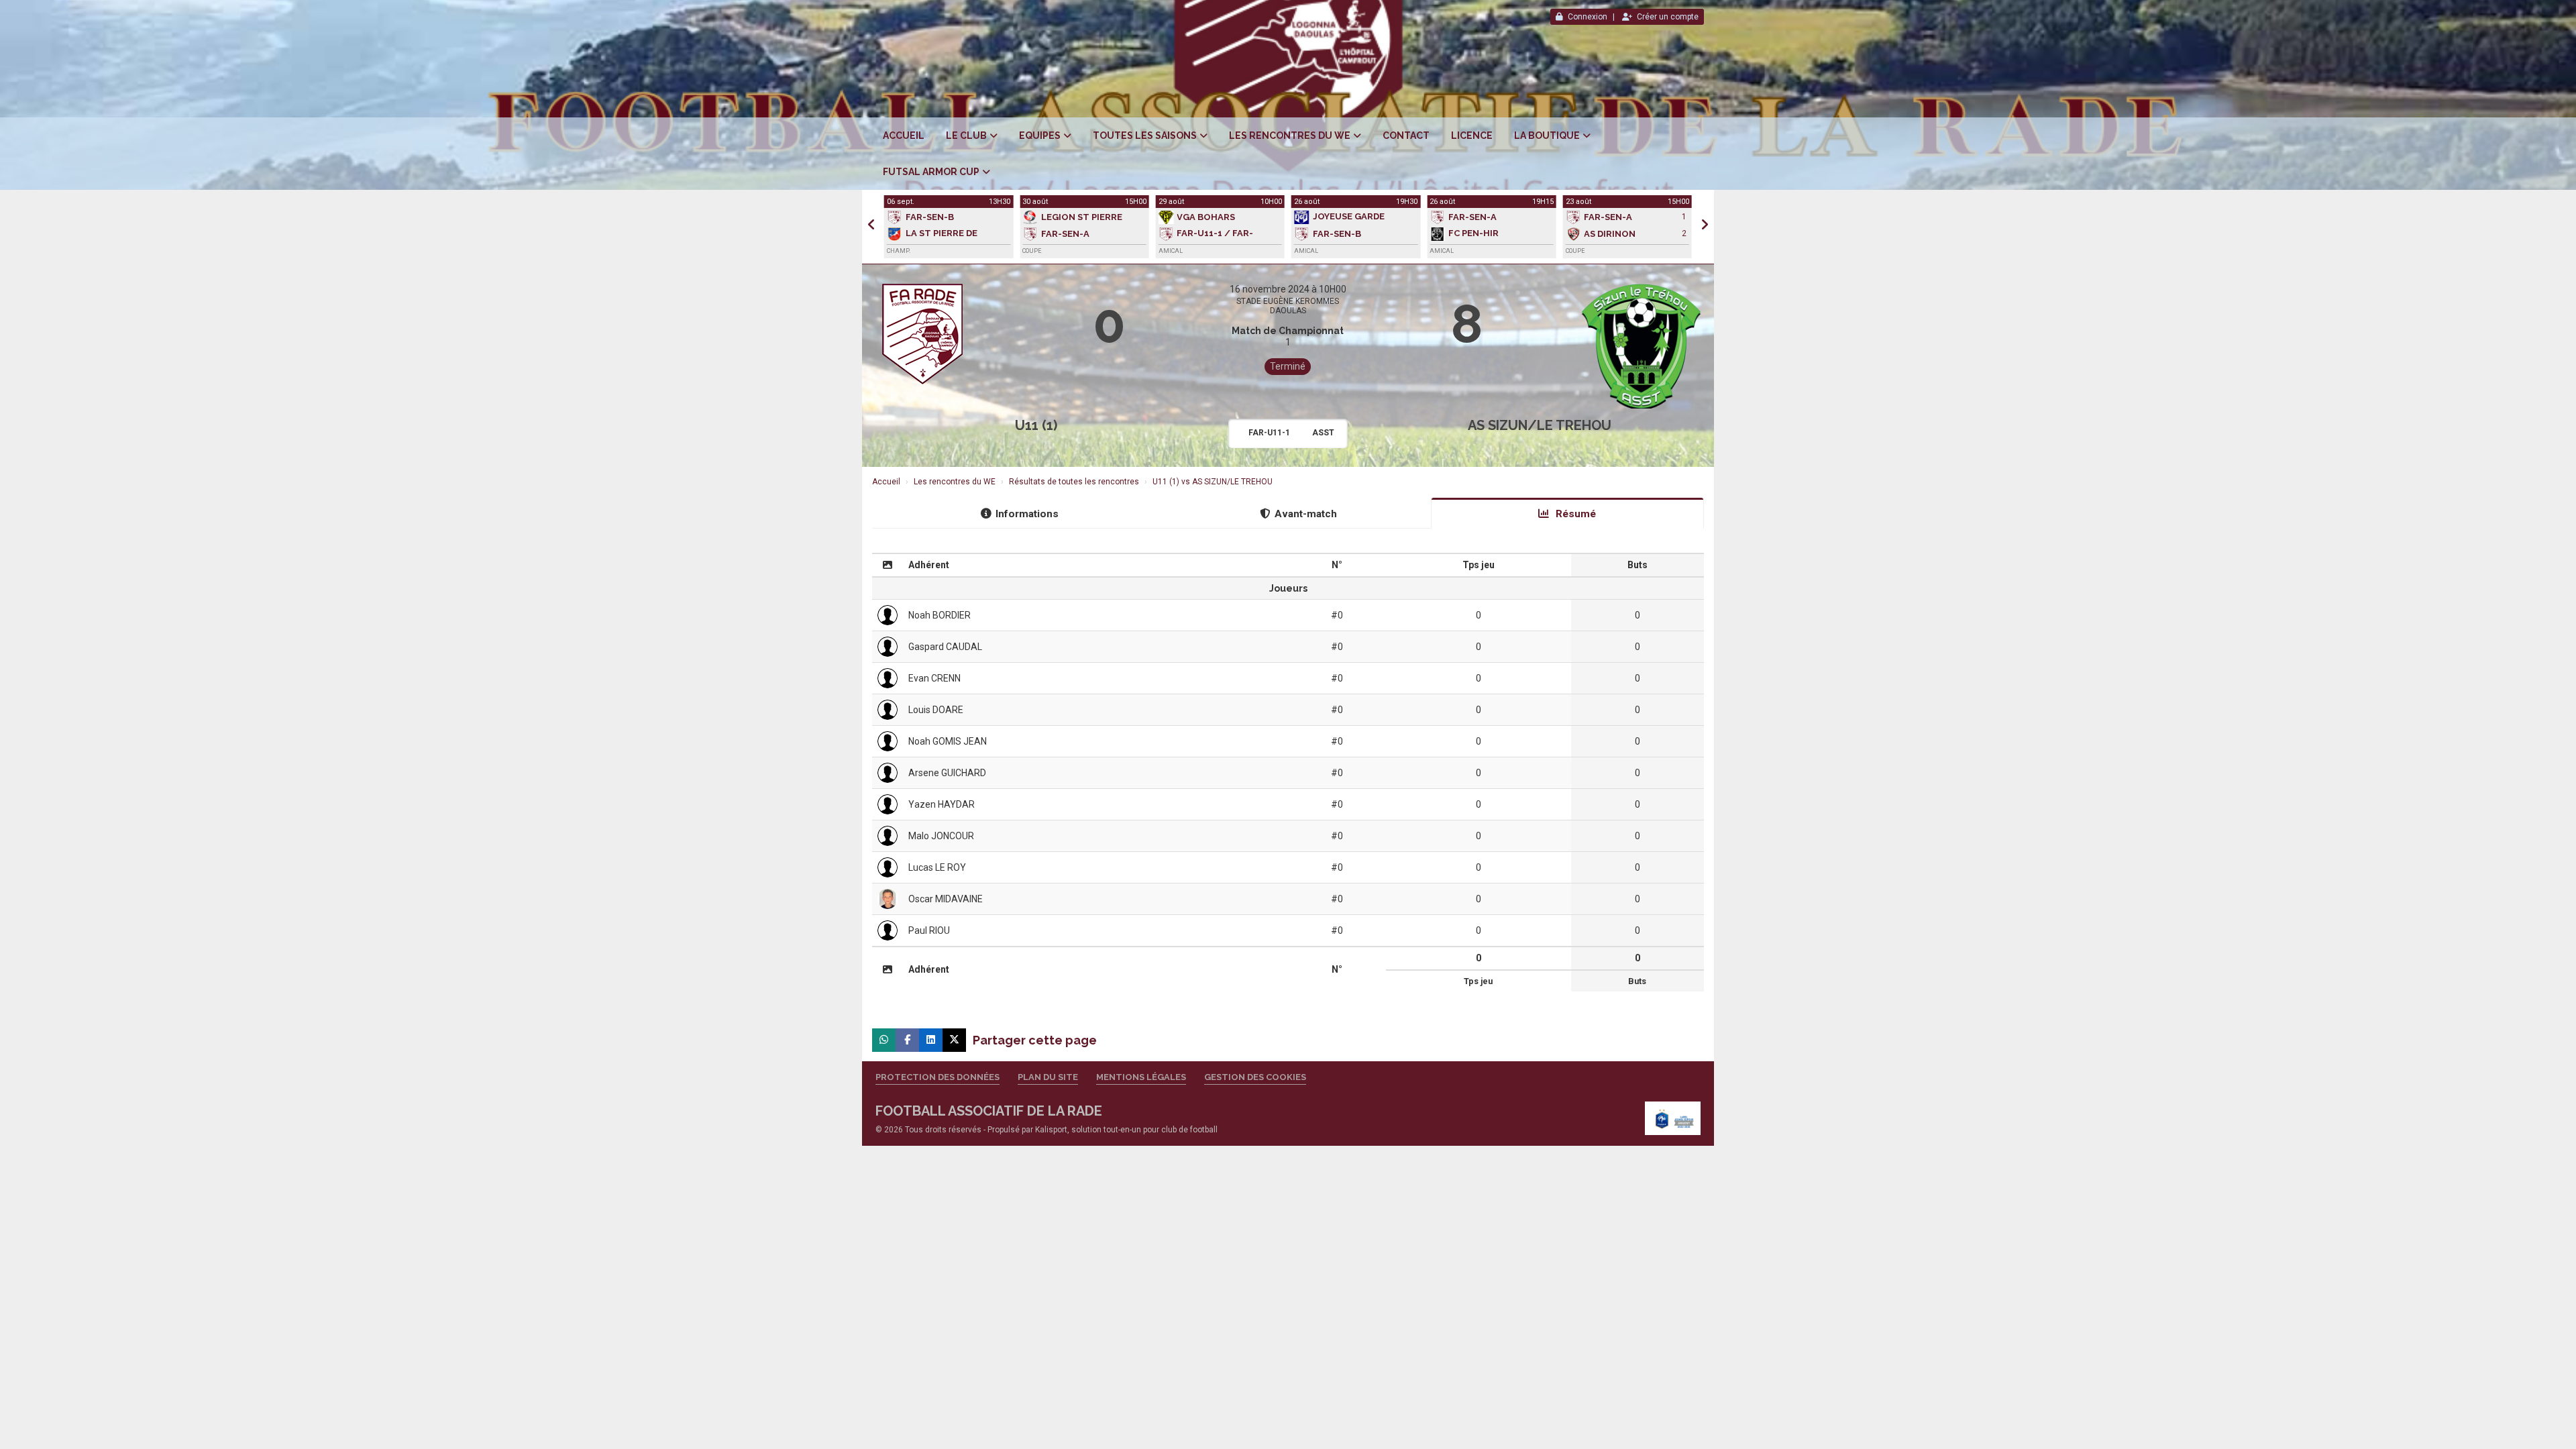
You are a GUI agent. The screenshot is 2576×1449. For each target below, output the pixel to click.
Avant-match (1306, 514)
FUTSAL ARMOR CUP (931, 172)
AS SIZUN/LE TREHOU (1540, 425)
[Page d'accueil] (1673, 1118)
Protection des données (937, 1077)
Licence (1472, 136)
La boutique (1547, 136)
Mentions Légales (1141, 1077)
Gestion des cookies (1255, 1077)
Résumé (1574, 514)
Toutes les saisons (1145, 136)
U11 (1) (1036, 425)
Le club (966, 136)
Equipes (1040, 136)
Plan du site (1048, 1077)
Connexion (1588, 17)
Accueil (904, 136)
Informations (1027, 514)
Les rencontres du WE (1290, 136)
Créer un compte (1668, 17)
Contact (1406, 136)
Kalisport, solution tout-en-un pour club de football (1126, 1130)
